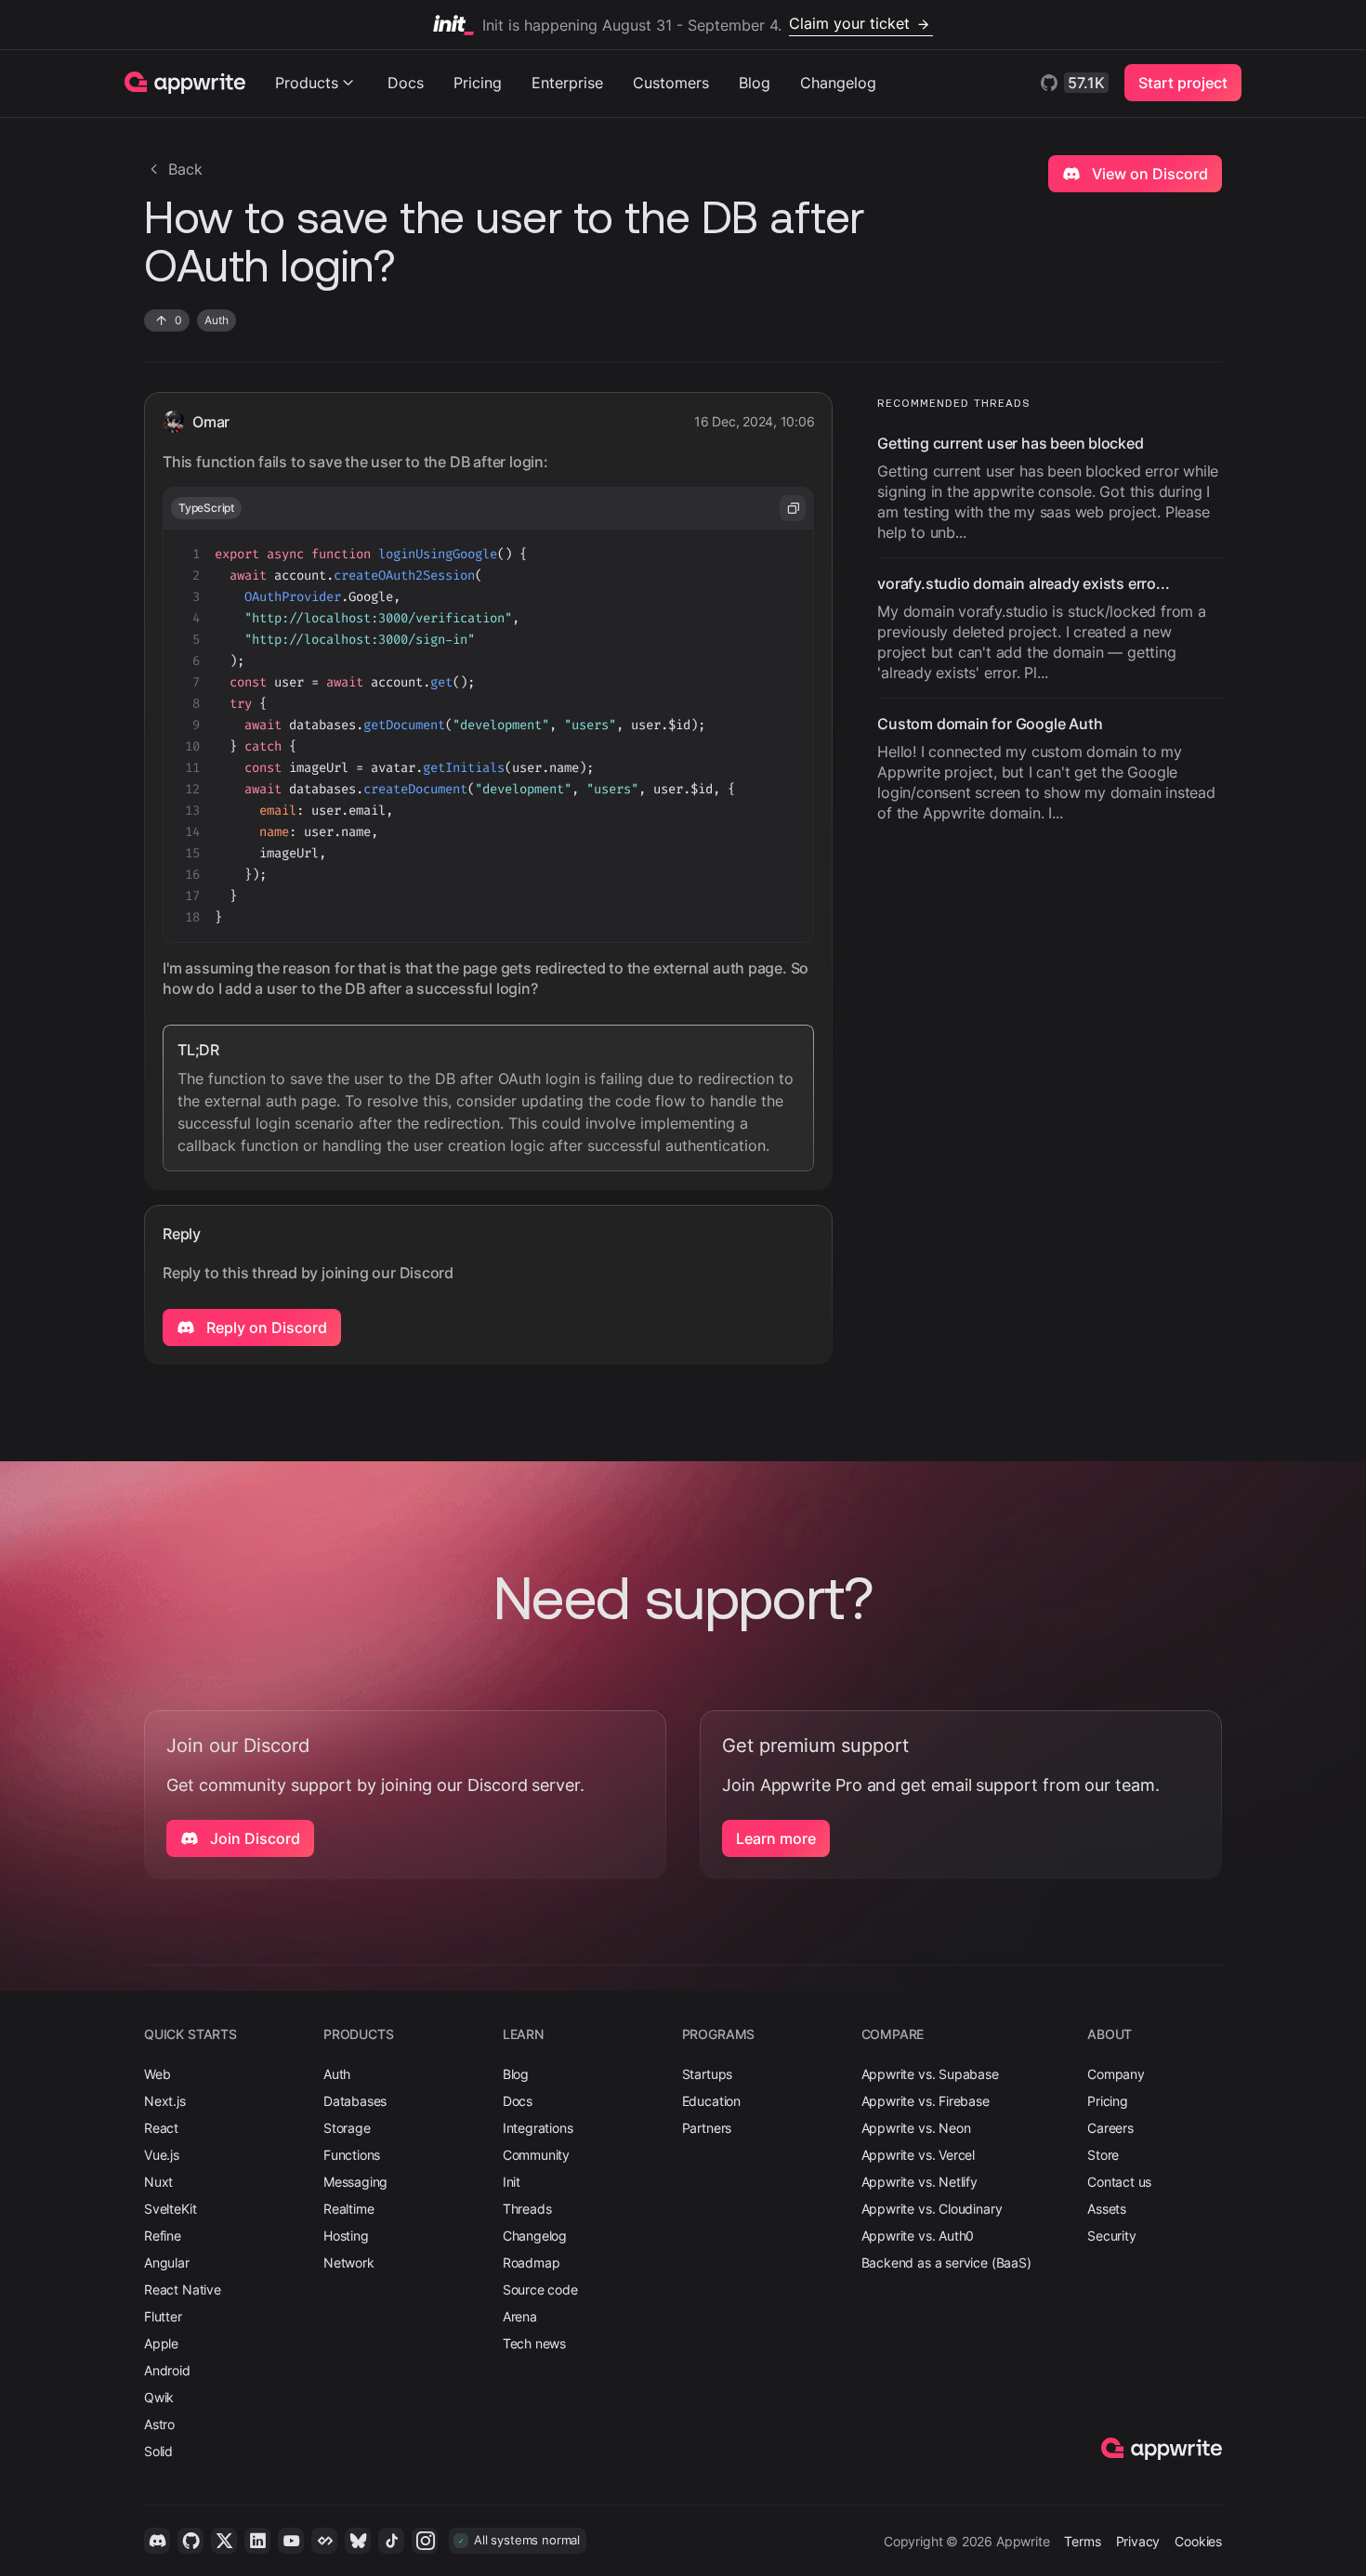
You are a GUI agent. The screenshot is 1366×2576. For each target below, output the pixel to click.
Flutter (163, 2316)
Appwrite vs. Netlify (919, 2182)
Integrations (538, 2128)
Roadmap (532, 2262)
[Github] (190, 2541)
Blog (755, 83)
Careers (1110, 2128)
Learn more (776, 1838)
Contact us (1119, 2182)
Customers (671, 83)
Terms (1082, 2541)
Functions (352, 2155)
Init (512, 2182)
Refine (163, 2236)
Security (1112, 2236)
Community (536, 2155)
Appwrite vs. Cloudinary (932, 2209)
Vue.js (162, 2155)
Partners (707, 2128)
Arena (520, 2316)
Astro (159, 2424)
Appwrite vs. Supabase (930, 2074)
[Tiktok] (391, 2541)
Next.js (165, 2101)
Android (167, 2370)
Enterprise (567, 83)
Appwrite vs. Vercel (919, 2155)
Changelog (838, 83)
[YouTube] (291, 2541)
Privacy (1138, 2541)
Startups (708, 2074)
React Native (183, 2289)
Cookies (1198, 2541)
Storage (347, 2128)
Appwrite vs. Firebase (926, 2101)
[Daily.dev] (324, 2541)
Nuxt (158, 2182)
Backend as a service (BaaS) (946, 2262)
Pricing (478, 83)
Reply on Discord (265, 1327)
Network (349, 2262)
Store (1103, 2155)
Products (307, 83)
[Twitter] (224, 2541)
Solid (158, 2451)
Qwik (159, 2397)
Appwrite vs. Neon (916, 2128)
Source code (540, 2289)
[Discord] (157, 2541)
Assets (1107, 2209)
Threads (527, 2209)
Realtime (349, 2209)
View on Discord (1148, 174)
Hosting (346, 2236)
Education (711, 2101)
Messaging (355, 2182)
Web (157, 2074)
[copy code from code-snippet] (793, 508)
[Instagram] (425, 2541)
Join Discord (253, 1838)
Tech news (534, 2343)
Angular (167, 2262)
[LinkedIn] (257, 2541)
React (161, 2128)
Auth (337, 2074)
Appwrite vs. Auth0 (918, 2236)
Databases (355, 2101)
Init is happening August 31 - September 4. (696, 24)
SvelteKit (170, 2209)
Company (1116, 2074)
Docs (406, 83)
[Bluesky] (358, 2541)
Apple (161, 2343)
